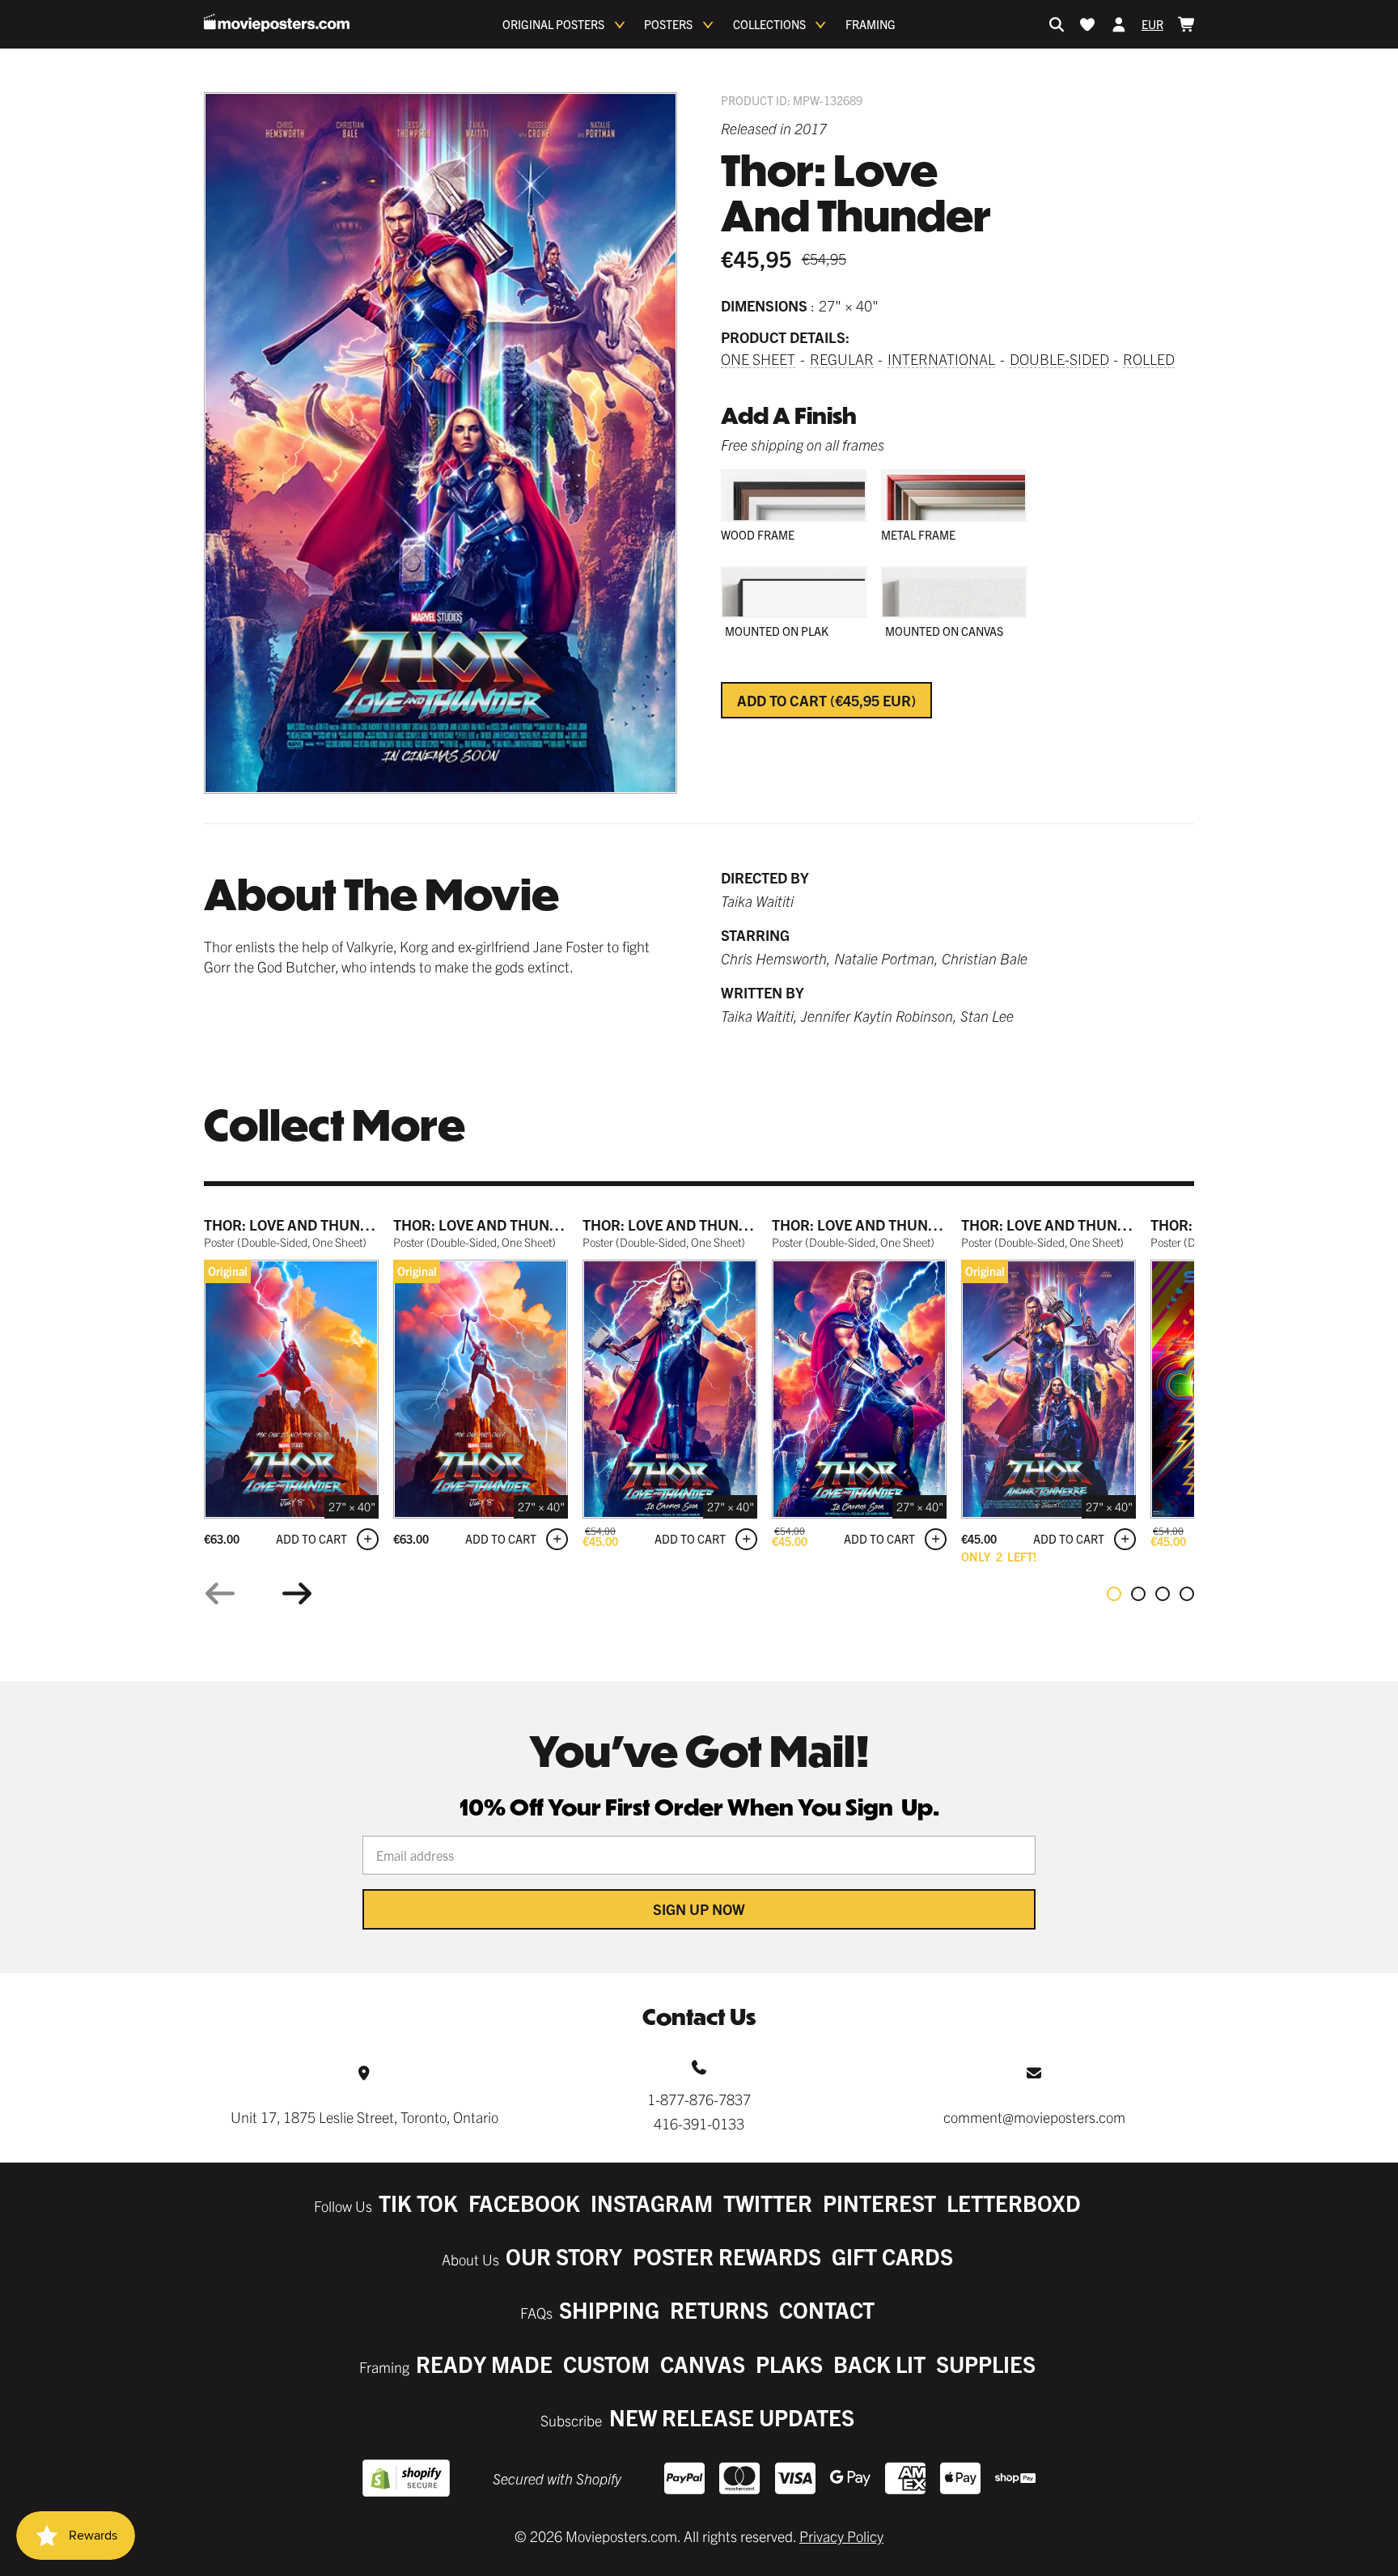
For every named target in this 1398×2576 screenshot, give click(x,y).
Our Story (564, 2256)
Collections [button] (769, 24)
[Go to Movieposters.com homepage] (277, 23)
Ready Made (484, 2364)
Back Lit (879, 2364)
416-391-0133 (699, 2123)
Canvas (703, 2364)
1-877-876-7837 (699, 2099)
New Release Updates (732, 2417)
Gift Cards (892, 2256)
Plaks (789, 2364)
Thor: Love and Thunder (296, 1224)
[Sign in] (1119, 24)
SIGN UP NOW (699, 1909)
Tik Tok (418, 2203)
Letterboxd (1014, 2203)
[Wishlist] (1087, 24)
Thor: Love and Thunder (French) (1088, 1224)
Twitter (768, 2203)
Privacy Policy (841, 2536)
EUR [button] (1152, 24)
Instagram (652, 2203)
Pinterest (879, 2203)
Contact (827, 2309)
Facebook (524, 2203)
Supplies (986, 2364)
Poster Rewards (727, 2256)
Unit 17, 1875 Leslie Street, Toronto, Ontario (364, 2117)
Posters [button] (668, 24)
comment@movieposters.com (1034, 2117)
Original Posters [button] (553, 24)
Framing (871, 24)
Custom (606, 2364)
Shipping (609, 2309)
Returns (719, 2309)
